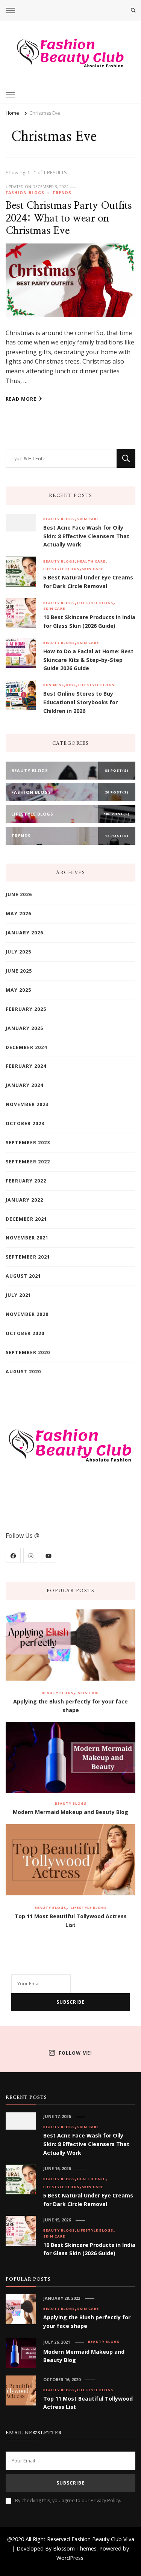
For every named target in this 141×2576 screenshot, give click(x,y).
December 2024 (26, 1047)
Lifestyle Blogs (61, 569)
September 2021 (28, 1257)
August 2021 (23, 1276)
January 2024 (24, 1085)
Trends (62, 193)
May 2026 (18, 914)
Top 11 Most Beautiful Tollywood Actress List (71, 1920)
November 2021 (27, 1238)
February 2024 (26, 1066)
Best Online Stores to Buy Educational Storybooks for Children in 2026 (80, 702)
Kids (71, 685)
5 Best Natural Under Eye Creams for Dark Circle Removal (88, 582)
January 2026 (24, 933)
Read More (21, 399)
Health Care (91, 561)
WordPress (70, 2558)
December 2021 (26, 1219)
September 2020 (28, 1352)
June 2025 (19, 971)
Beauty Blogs (59, 519)
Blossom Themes (75, 2548)
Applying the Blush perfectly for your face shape (70, 1706)
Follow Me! (75, 2053)
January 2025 (24, 1028)
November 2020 (27, 1314)
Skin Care (88, 519)
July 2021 (18, 1295)
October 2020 (25, 1333)
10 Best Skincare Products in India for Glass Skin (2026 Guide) (89, 621)
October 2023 (25, 1123)
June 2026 (19, 894)
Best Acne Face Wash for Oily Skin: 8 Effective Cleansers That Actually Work (86, 536)
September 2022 (28, 1162)
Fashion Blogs (25, 193)
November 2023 (27, 1104)
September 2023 (28, 1143)
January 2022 (24, 1200)
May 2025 (18, 990)
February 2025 (26, 1009)
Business (54, 685)
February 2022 (26, 1181)
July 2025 (18, 952)
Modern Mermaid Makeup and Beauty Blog (70, 1812)
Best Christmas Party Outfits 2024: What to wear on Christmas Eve (69, 218)
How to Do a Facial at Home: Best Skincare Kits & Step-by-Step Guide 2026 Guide (88, 660)
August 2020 (23, 1372)
